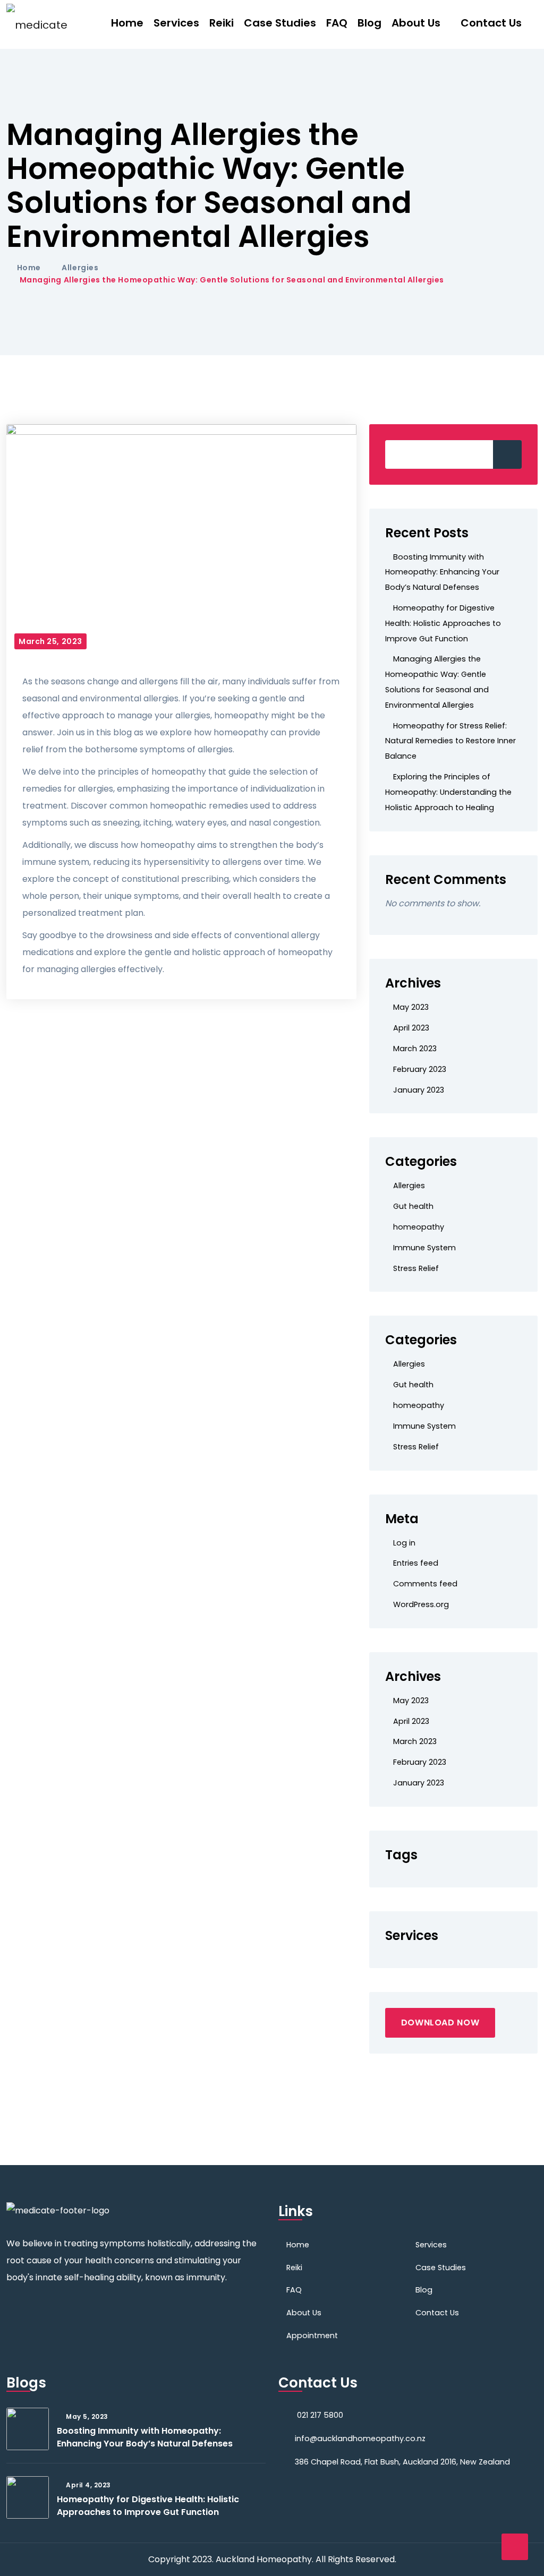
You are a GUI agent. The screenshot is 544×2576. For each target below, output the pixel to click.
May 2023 (411, 1007)
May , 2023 (87, 2416)
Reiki (222, 23)
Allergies (80, 268)
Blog (369, 23)
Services (176, 23)
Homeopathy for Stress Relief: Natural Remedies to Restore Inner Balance (450, 741)
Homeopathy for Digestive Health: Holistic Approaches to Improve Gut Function (443, 623)
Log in (404, 1543)
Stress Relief (416, 1268)
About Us (416, 23)
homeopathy (419, 1227)
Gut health (413, 1206)
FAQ (337, 23)
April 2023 (411, 1028)
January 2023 (419, 1090)
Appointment (312, 2335)
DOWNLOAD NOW (440, 2023)
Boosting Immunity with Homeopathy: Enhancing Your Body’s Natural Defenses (442, 572)
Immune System (424, 1248)
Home (127, 23)
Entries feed (416, 1563)
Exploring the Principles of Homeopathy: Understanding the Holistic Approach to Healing (448, 792)
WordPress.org (421, 1604)
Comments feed (425, 1584)
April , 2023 (88, 2485)
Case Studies (280, 23)
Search (507, 454)
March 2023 (415, 1049)
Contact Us (491, 23)
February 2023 (420, 1069)
